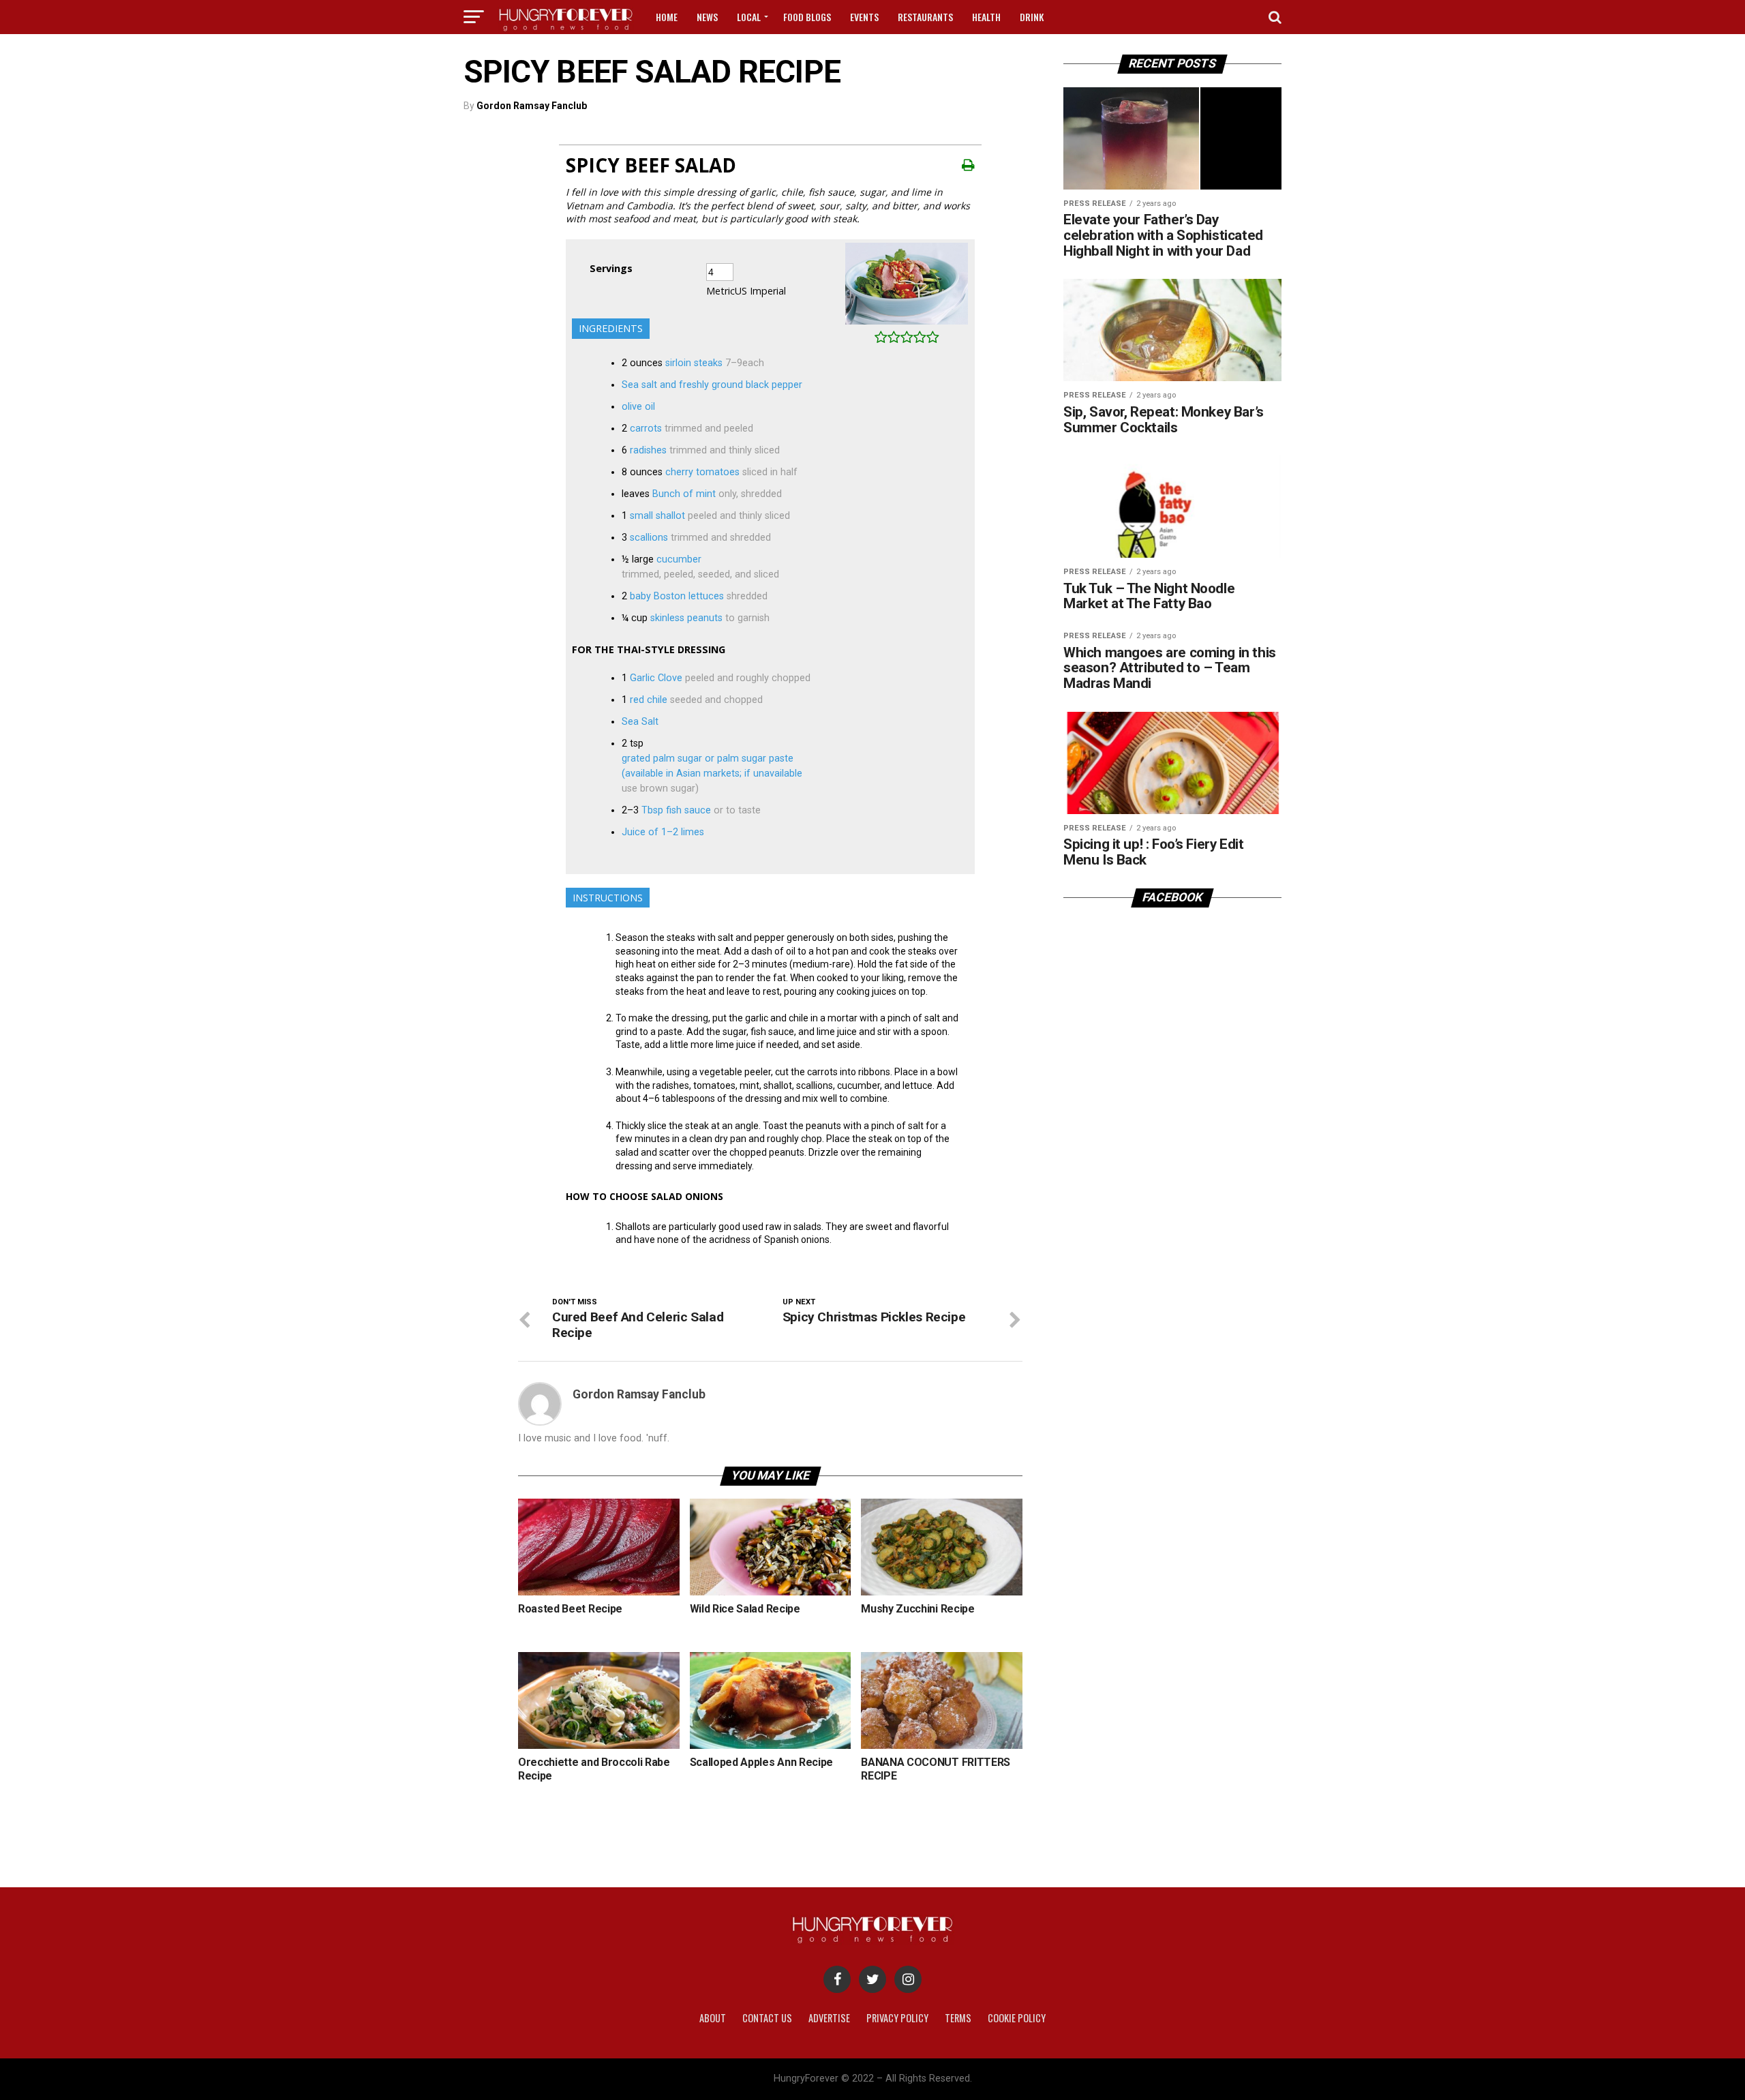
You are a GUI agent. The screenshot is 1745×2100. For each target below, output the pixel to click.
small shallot (657, 516)
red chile (649, 700)
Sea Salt (640, 722)
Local (749, 17)
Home (667, 17)
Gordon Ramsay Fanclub (532, 106)
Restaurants (925, 17)
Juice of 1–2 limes (663, 832)
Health (986, 17)
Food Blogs (807, 17)
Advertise (829, 2018)
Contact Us (767, 2018)
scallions (649, 538)
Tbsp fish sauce (676, 810)
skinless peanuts (686, 618)
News (707, 17)
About (713, 2018)
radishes (648, 450)
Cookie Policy (1017, 2018)
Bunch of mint (684, 494)
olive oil (638, 407)
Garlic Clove (656, 678)
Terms (958, 2018)
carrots (646, 429)
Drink (1032, 17)
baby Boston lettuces (677, 596)
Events (864, 17)
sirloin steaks (694, 363)
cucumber (679, 559)
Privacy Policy (897, 2018)
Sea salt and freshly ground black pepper (712, 385)
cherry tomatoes (702, 472)
